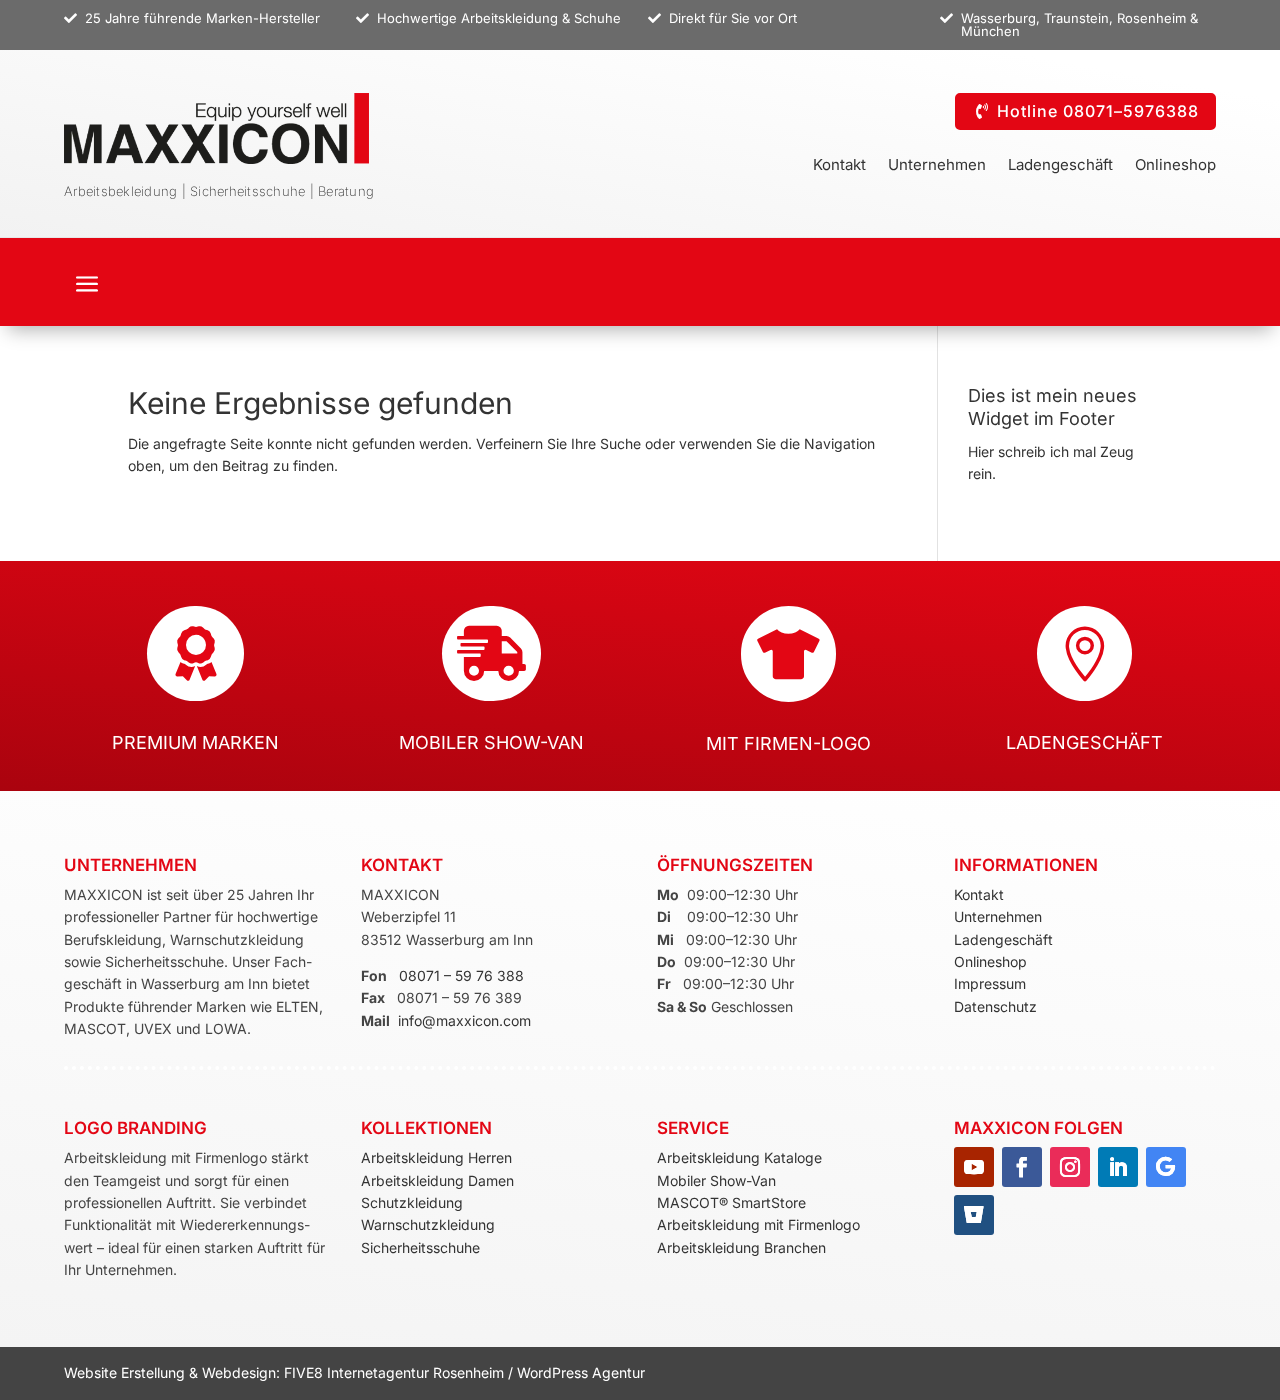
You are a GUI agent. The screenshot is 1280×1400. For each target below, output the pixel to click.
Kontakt (839, 166)
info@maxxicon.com (464, 1020)
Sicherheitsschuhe (420, 1247)
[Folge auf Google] (1166, 1167)
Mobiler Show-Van (716, 1180)
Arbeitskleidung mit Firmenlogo (758, 1224)
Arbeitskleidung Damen (437, 1180)
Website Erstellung (126, 1372)
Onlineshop (1175, 166)
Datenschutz (995, 1006)
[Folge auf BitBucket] (974, 1215)
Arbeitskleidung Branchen (741, 1247)
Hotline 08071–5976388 (1098, 111)
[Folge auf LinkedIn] (1118, 1167)
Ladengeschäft (1060, 166)
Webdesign (239, 1372)
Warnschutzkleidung (428, 1224)
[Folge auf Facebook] (1022, 1167)
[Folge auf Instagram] (1070, 1167)
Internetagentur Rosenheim (415, 1372)
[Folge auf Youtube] (974, 1167)
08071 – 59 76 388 (461, 975)
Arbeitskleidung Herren (436, 1157)
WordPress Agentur (581, 1372)
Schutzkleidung (412, 1202)
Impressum (990, 983)
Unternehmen (937, 166)
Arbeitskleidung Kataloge (739, 1157)
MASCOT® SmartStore (731, 1202)
